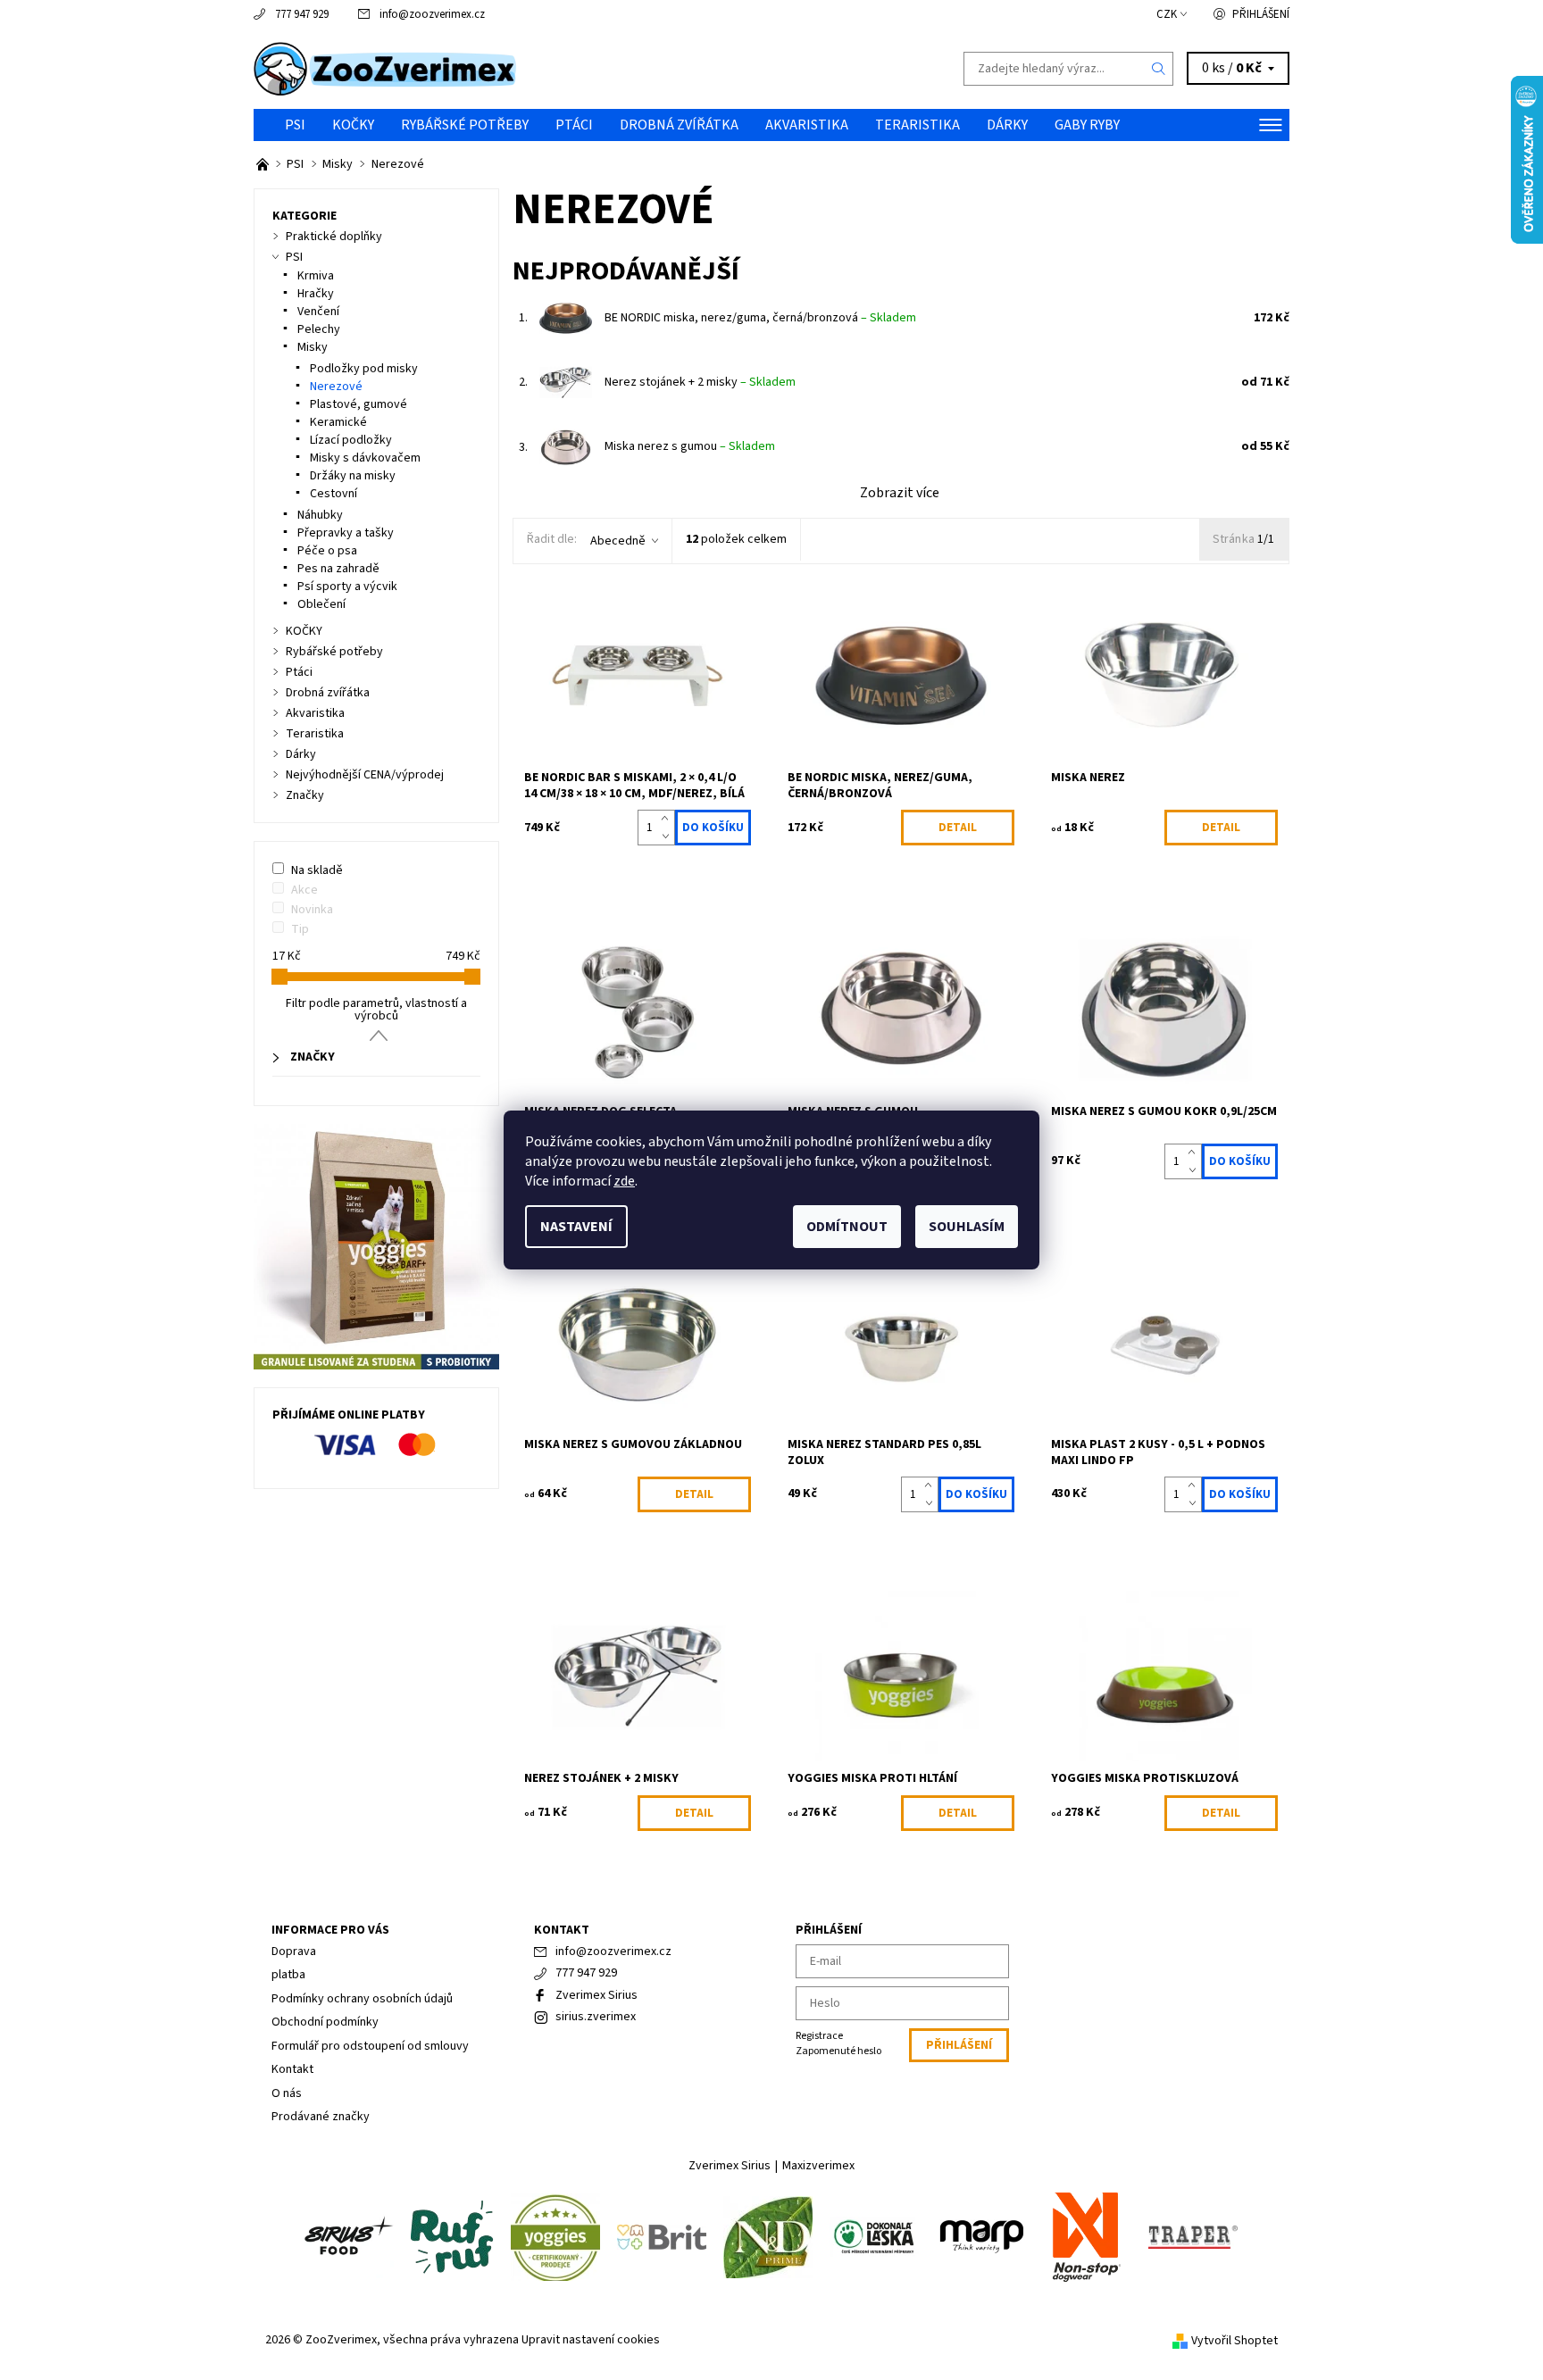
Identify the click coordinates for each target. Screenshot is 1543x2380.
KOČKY (353, 125)
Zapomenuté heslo (838, 2051)
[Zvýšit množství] (668, 819)
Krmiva (316, 276)
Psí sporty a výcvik (347, 587)
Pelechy (319, 329)
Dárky (1007, 125)
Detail (958, 828)
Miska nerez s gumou (690, 446)
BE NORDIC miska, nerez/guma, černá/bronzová (760, 318)
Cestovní (334, 494)
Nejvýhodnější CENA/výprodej (365, 775)
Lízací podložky (351, 440)
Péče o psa (327, 551)
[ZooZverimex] (385, 68)
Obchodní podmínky (325, 2022)
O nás (287, 2093)
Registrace (819, 2036)
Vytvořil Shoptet (1234, 2340)
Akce (304, 890)
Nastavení (576, 1227)
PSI (295, 125)
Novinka (312, 910)
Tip (300, 929)
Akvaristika (807, 125)
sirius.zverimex (596, 2017)
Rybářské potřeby (465, 125)
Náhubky (320, 515)
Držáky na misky (353, 476)
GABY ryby (1087, 125)
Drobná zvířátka (679, 125)
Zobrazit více (900, 493)
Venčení (318, 312)
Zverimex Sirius (596, 1995)
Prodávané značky (321, 2117)
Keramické (338, 422)
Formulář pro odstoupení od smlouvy (370, 2046)
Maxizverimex (818, 2166)
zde (624, 1181)
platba (288, 1975)
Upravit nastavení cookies (591, 2340)
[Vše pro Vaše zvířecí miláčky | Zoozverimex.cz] (264, 164)
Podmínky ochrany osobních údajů (362, 1999)
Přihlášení (1261, 14)
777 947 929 (302, 14)
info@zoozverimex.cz (432, 14)
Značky (305, 795)
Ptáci (574, 125)
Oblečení (321, 604)
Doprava (294, 1951)
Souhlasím (967, 1227)
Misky (313, 347)
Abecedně (618, 541)
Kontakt (292, 2069)
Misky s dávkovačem (365, 458)
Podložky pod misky (364, 369)
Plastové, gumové (359, 404)
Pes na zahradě (338, 569)
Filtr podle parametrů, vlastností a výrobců (376, 1010)
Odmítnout (847, 1227)
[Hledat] (1159, 69)
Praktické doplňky (334, 237)
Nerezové (336, 387)
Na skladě (317, 870)
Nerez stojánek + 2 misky (700, 382)
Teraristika (917, 125)
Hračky (316, 294)
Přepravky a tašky (346, 533)
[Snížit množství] (668, 836)
